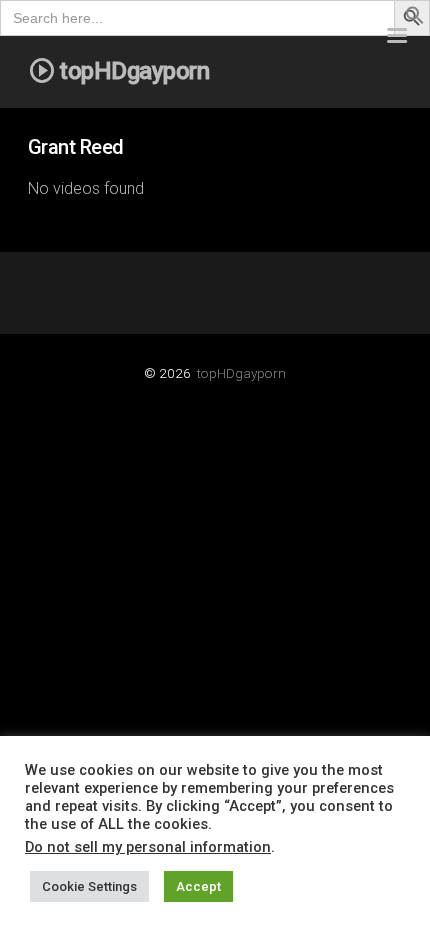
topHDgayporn (241, 373)
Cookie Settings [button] (89, 886)
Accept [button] (198, 886)
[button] (415, 19)
